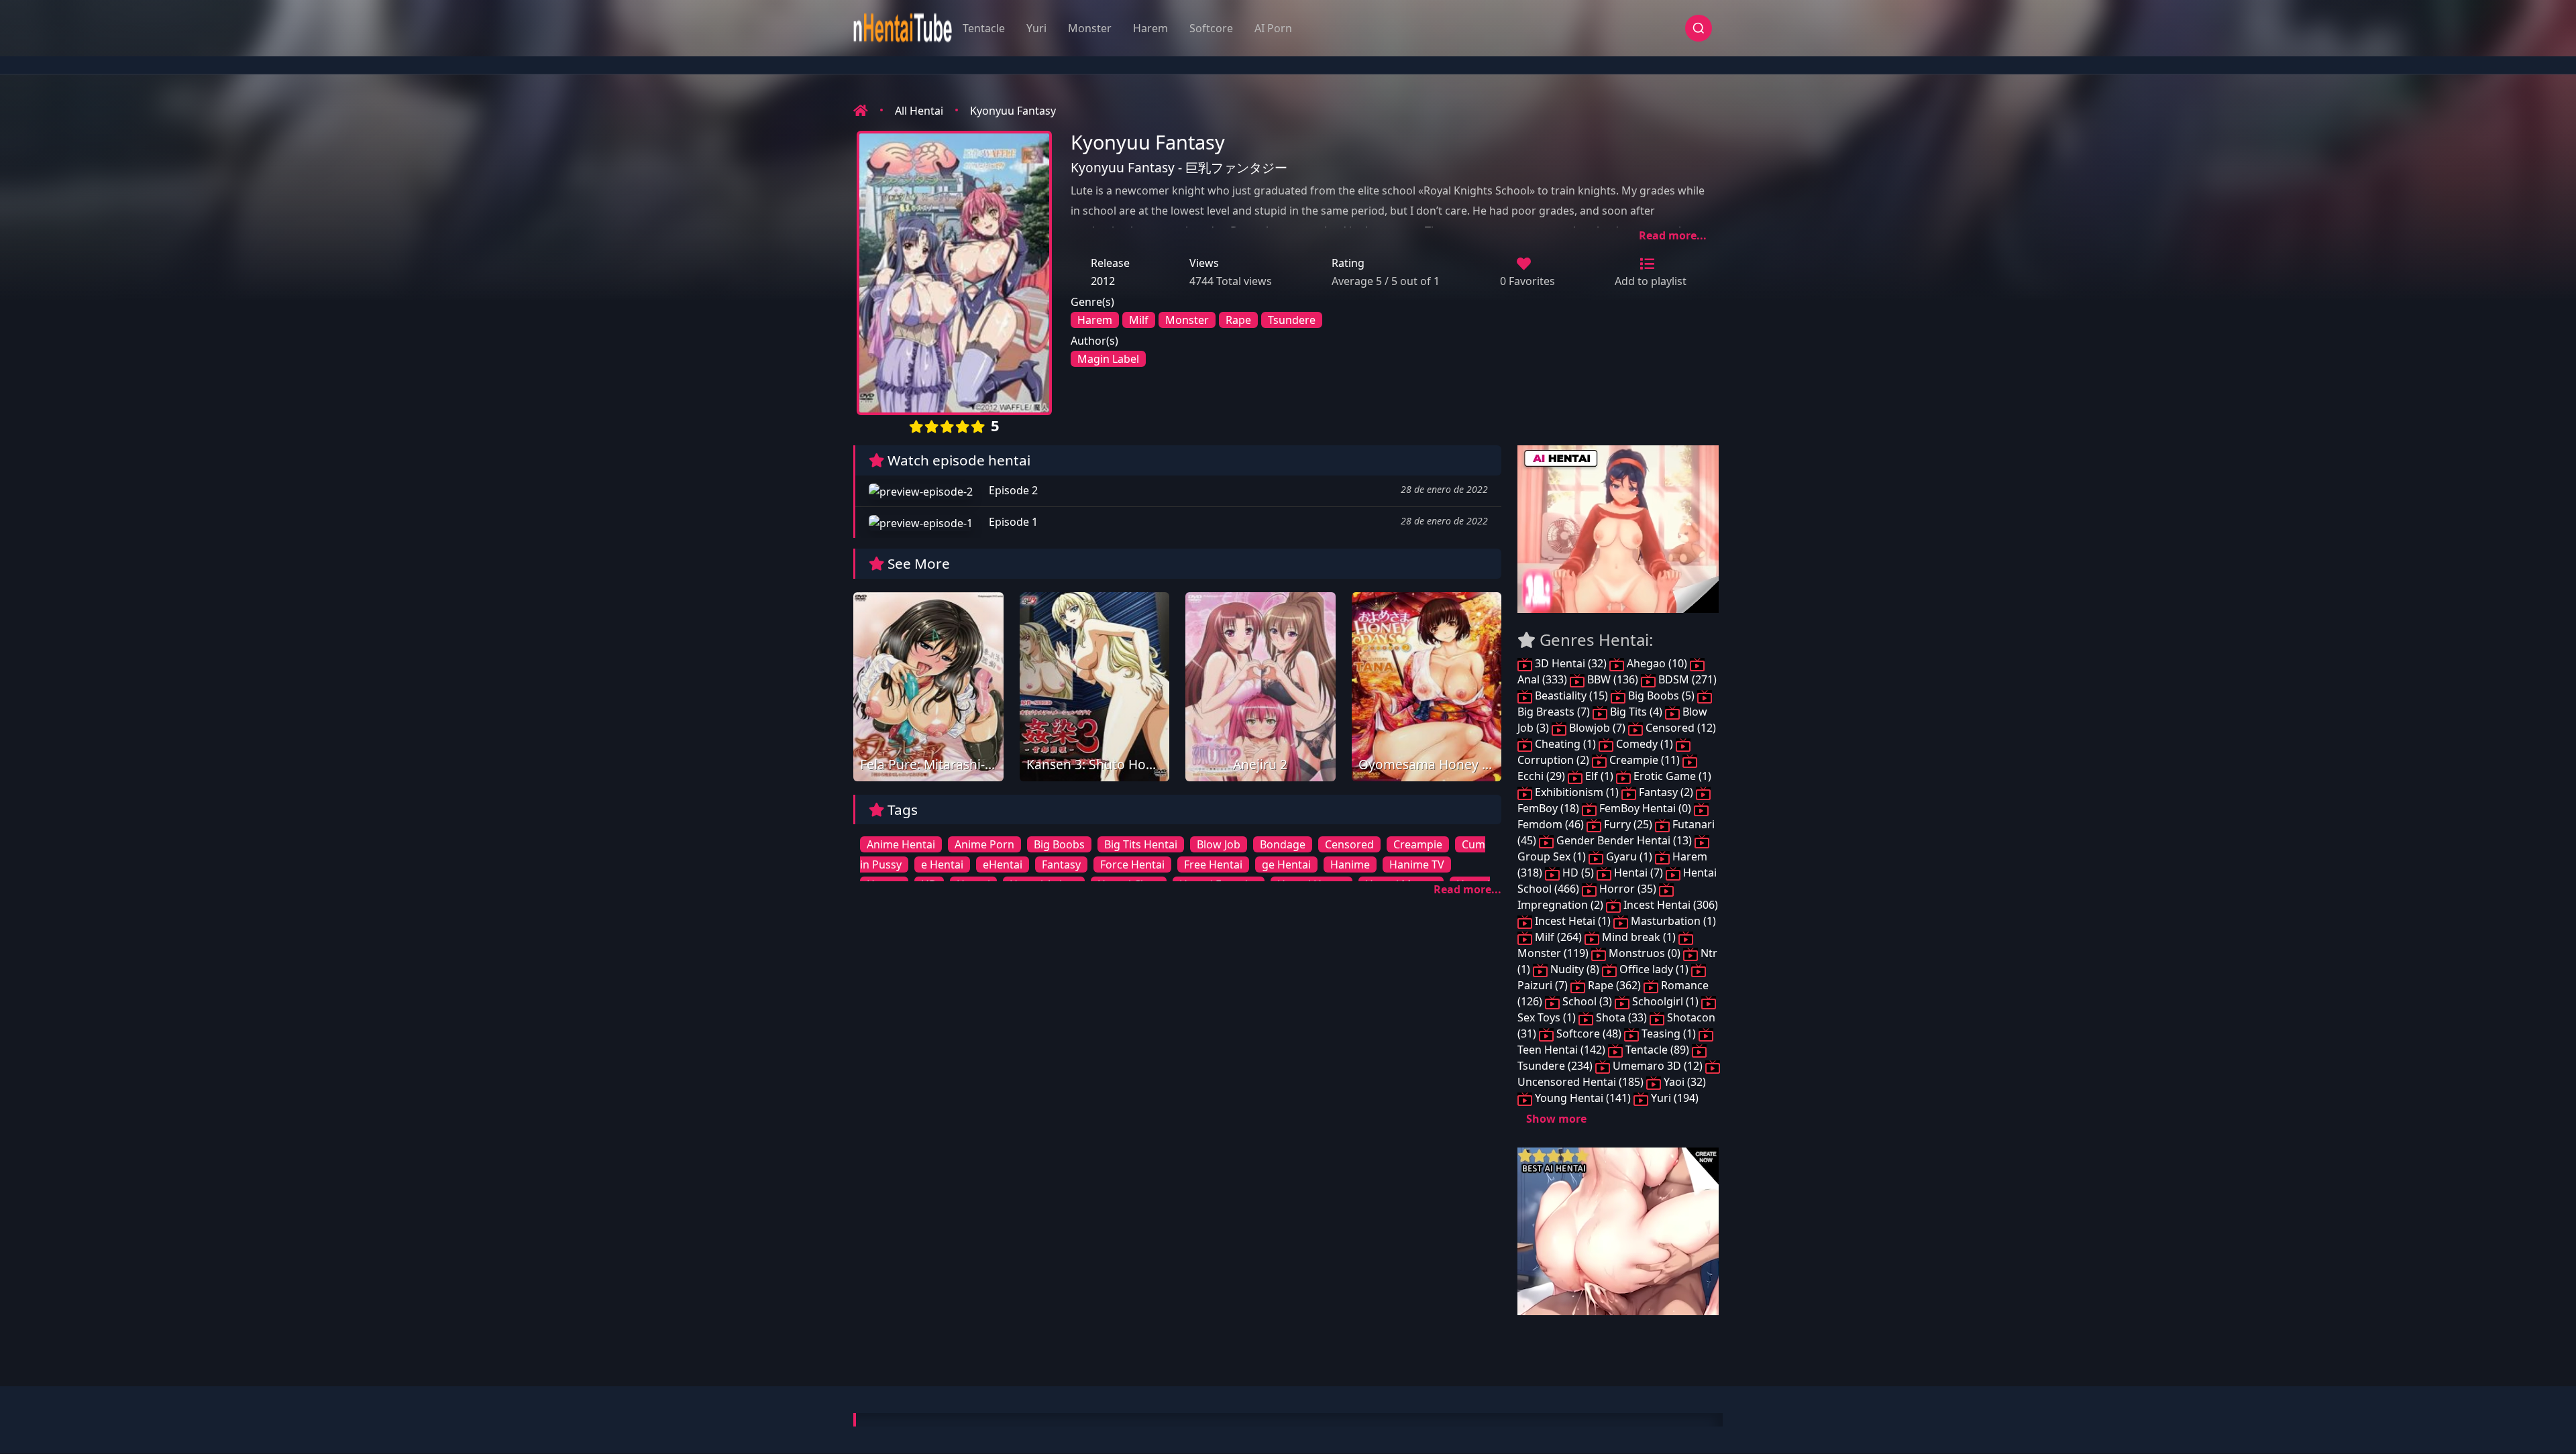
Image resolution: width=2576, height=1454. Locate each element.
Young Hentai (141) (1583, 1098)
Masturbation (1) (1672, 921)
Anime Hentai (901, 844)
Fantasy (1061, 864)
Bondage (1283, 844)
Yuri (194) (1673, 1098)
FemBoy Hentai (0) (1645, 808)
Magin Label (1108, 359)
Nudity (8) (1575, 969)
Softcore (1211, 28)
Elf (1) (1599, 776)
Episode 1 (1012, 522)
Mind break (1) (1639, 937)
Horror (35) (1628, 889)
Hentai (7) (1639, 873)
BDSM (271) (1686, 679)
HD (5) (1578, 873)
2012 (1103, 281)
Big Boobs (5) (1661, 695)
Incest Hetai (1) (1573, 921)
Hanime (1350, 864)
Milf (1139, 320)
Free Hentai (1213, 864)
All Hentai (919, 111)
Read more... (1673, 235)
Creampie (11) (1645, 760)
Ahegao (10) (1657, 663)
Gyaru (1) (1629, 856)
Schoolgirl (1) (1665, 1001)
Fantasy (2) (1666, 792)
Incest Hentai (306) (1669, 905)
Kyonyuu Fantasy (1013, 111)
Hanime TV (1417, 864)
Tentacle (984, 28)
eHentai (1003, 864)
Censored (1349, 844)
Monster (1090, 28)
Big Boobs (1059, 844)
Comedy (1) (1645, 744)
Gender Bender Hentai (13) (1624, 840)
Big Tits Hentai (1141, 844)
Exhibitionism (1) (1577, 792)
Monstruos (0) (1645, 953)
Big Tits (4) (1636, 712)
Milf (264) (1558, 937)
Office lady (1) (1654, 969)
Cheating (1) (1565, 744)
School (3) (1587, 1001)
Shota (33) (1621, 1017)
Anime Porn (984, 844)
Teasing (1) (1669, 1033)
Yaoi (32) (1683, 1082)
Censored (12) (1679, 728)
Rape (1238, 320)
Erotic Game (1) (1671, 776)
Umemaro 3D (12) (1658, 1066)
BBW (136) (1613, 679)
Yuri (1036, 28)
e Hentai (942, 864)
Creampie (1418, 844)
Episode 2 (1012, 490)
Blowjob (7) (1597, 728)
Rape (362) (1614, 985)
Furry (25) (1628, 824)
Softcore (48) (1589, 1033)
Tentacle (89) (1657, 1050)
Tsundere (1292, 320)
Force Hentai (1132, 864)
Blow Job (1219, 844)
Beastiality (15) (1571, 695)
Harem (1150, 28)
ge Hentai (1286, 864)
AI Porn (1273, 28)
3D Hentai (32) (1571, 663)
